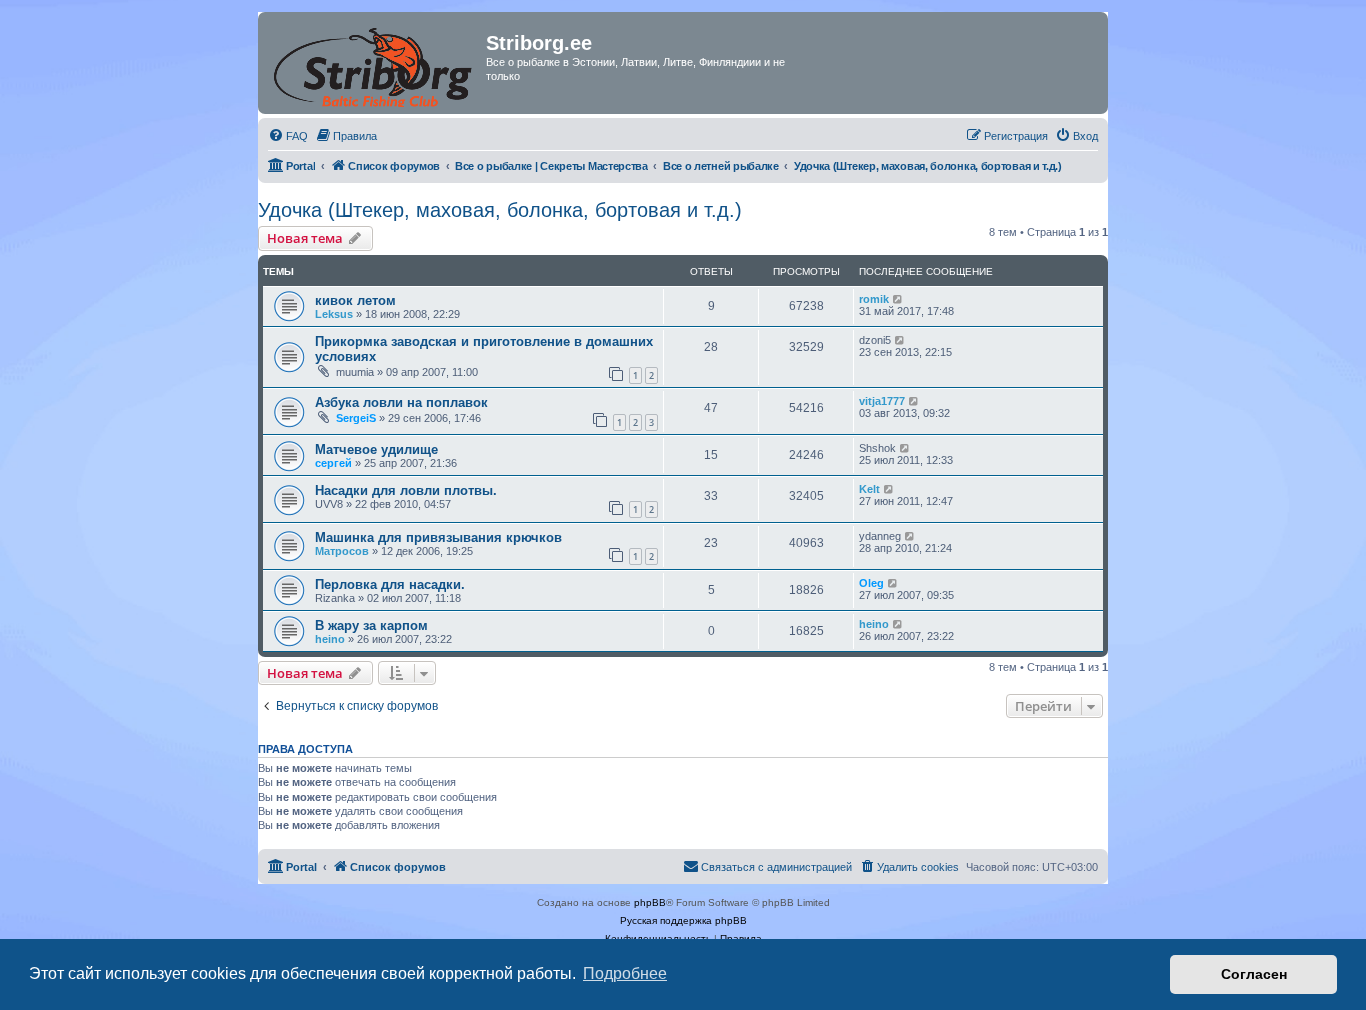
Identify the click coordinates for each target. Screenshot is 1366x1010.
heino (330, 639)
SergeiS (356, 418)
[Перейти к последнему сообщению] (898, 299)
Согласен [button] (1254, 974)
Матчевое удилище (376, 449)
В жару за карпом (371, 625)
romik (874, 299)
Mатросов (342, 551)
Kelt (869, 489)
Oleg (871, 583)
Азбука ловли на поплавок (401, 402)
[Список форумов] (374, 63)
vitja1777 (882, 401)
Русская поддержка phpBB (683, 920)
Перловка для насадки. (390, 584)
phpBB (650, 902)
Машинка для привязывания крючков (438, 537)
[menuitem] (288, 136)
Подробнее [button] (625, 973)
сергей (333, 463)
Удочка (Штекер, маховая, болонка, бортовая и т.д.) (500, 210)
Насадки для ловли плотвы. (406, 490)
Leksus (334, 314)
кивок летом (355, 300)
